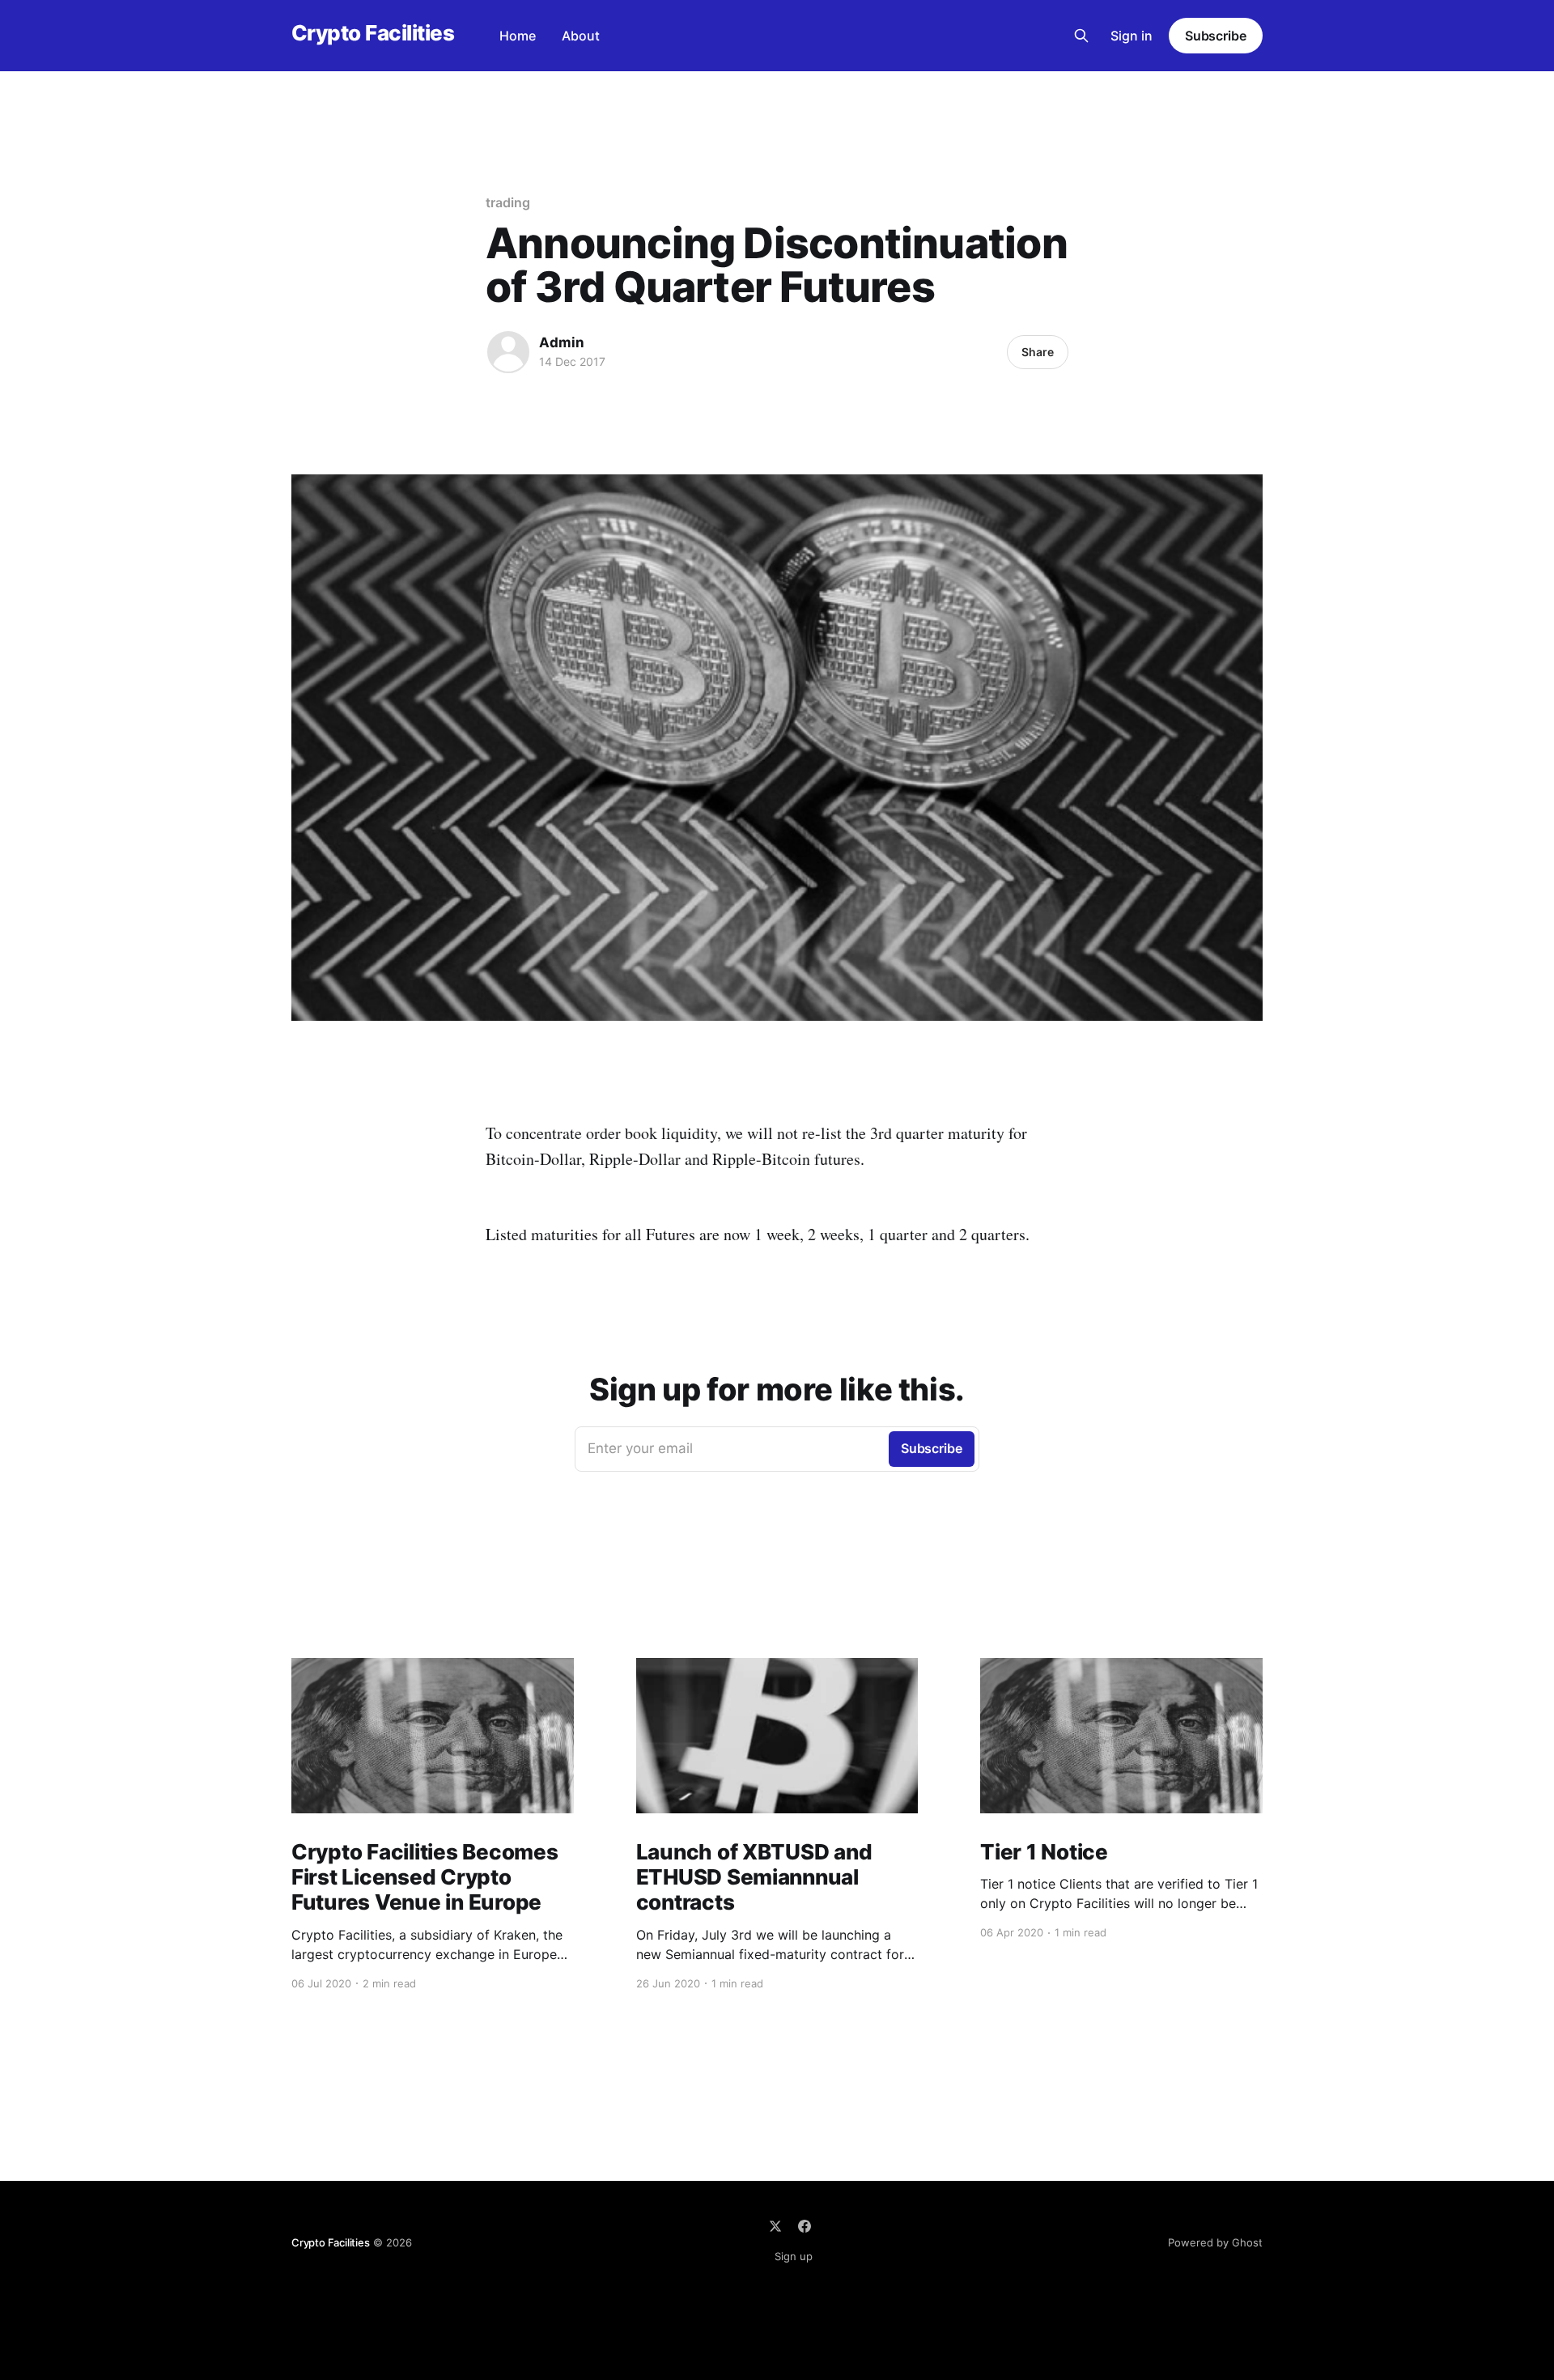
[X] (775, 2226)
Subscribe (1216, 36)
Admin (562, 342)
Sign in (1132, 36)
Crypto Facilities (373, 34)
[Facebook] (805, 2226)
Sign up (794, 2256)
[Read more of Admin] (508, 352)
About (581, 36)
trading (507, 202)
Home (518, 36)
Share (1038, 352)
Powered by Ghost (1215, 2242)
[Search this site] (1081, 36)
